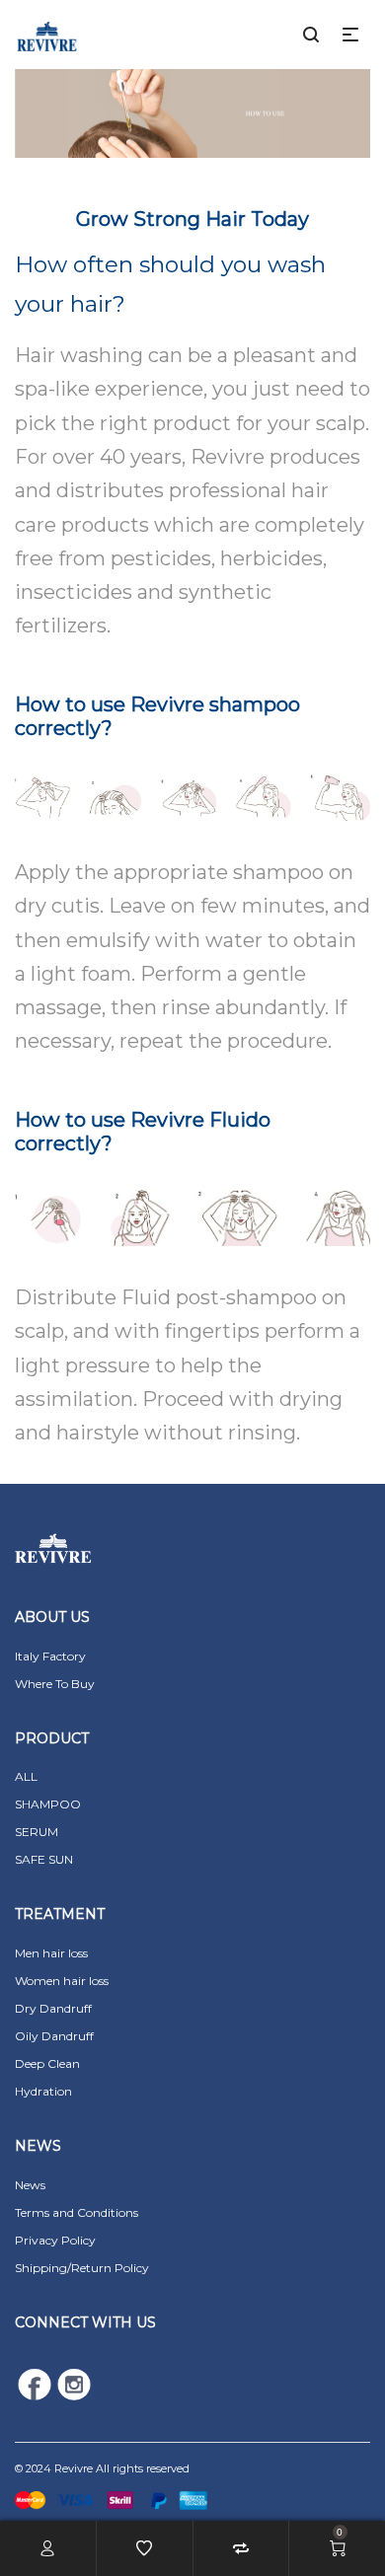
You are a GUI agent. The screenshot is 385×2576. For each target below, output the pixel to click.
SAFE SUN (44, 1859)
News (30, 2185)
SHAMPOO (48, 1804)
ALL (26, 1776)
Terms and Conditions (77, 2212)
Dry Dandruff (53, 2008)
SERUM (37, 1832)
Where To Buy (55, 1684)
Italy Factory (50, 1656)
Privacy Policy (55, 2240)
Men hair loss (51, 1953)
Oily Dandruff (54, 2036)
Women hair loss (62, 1981)
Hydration (43, 2091)
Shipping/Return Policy (82, 2268)
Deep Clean (47, 2063)
